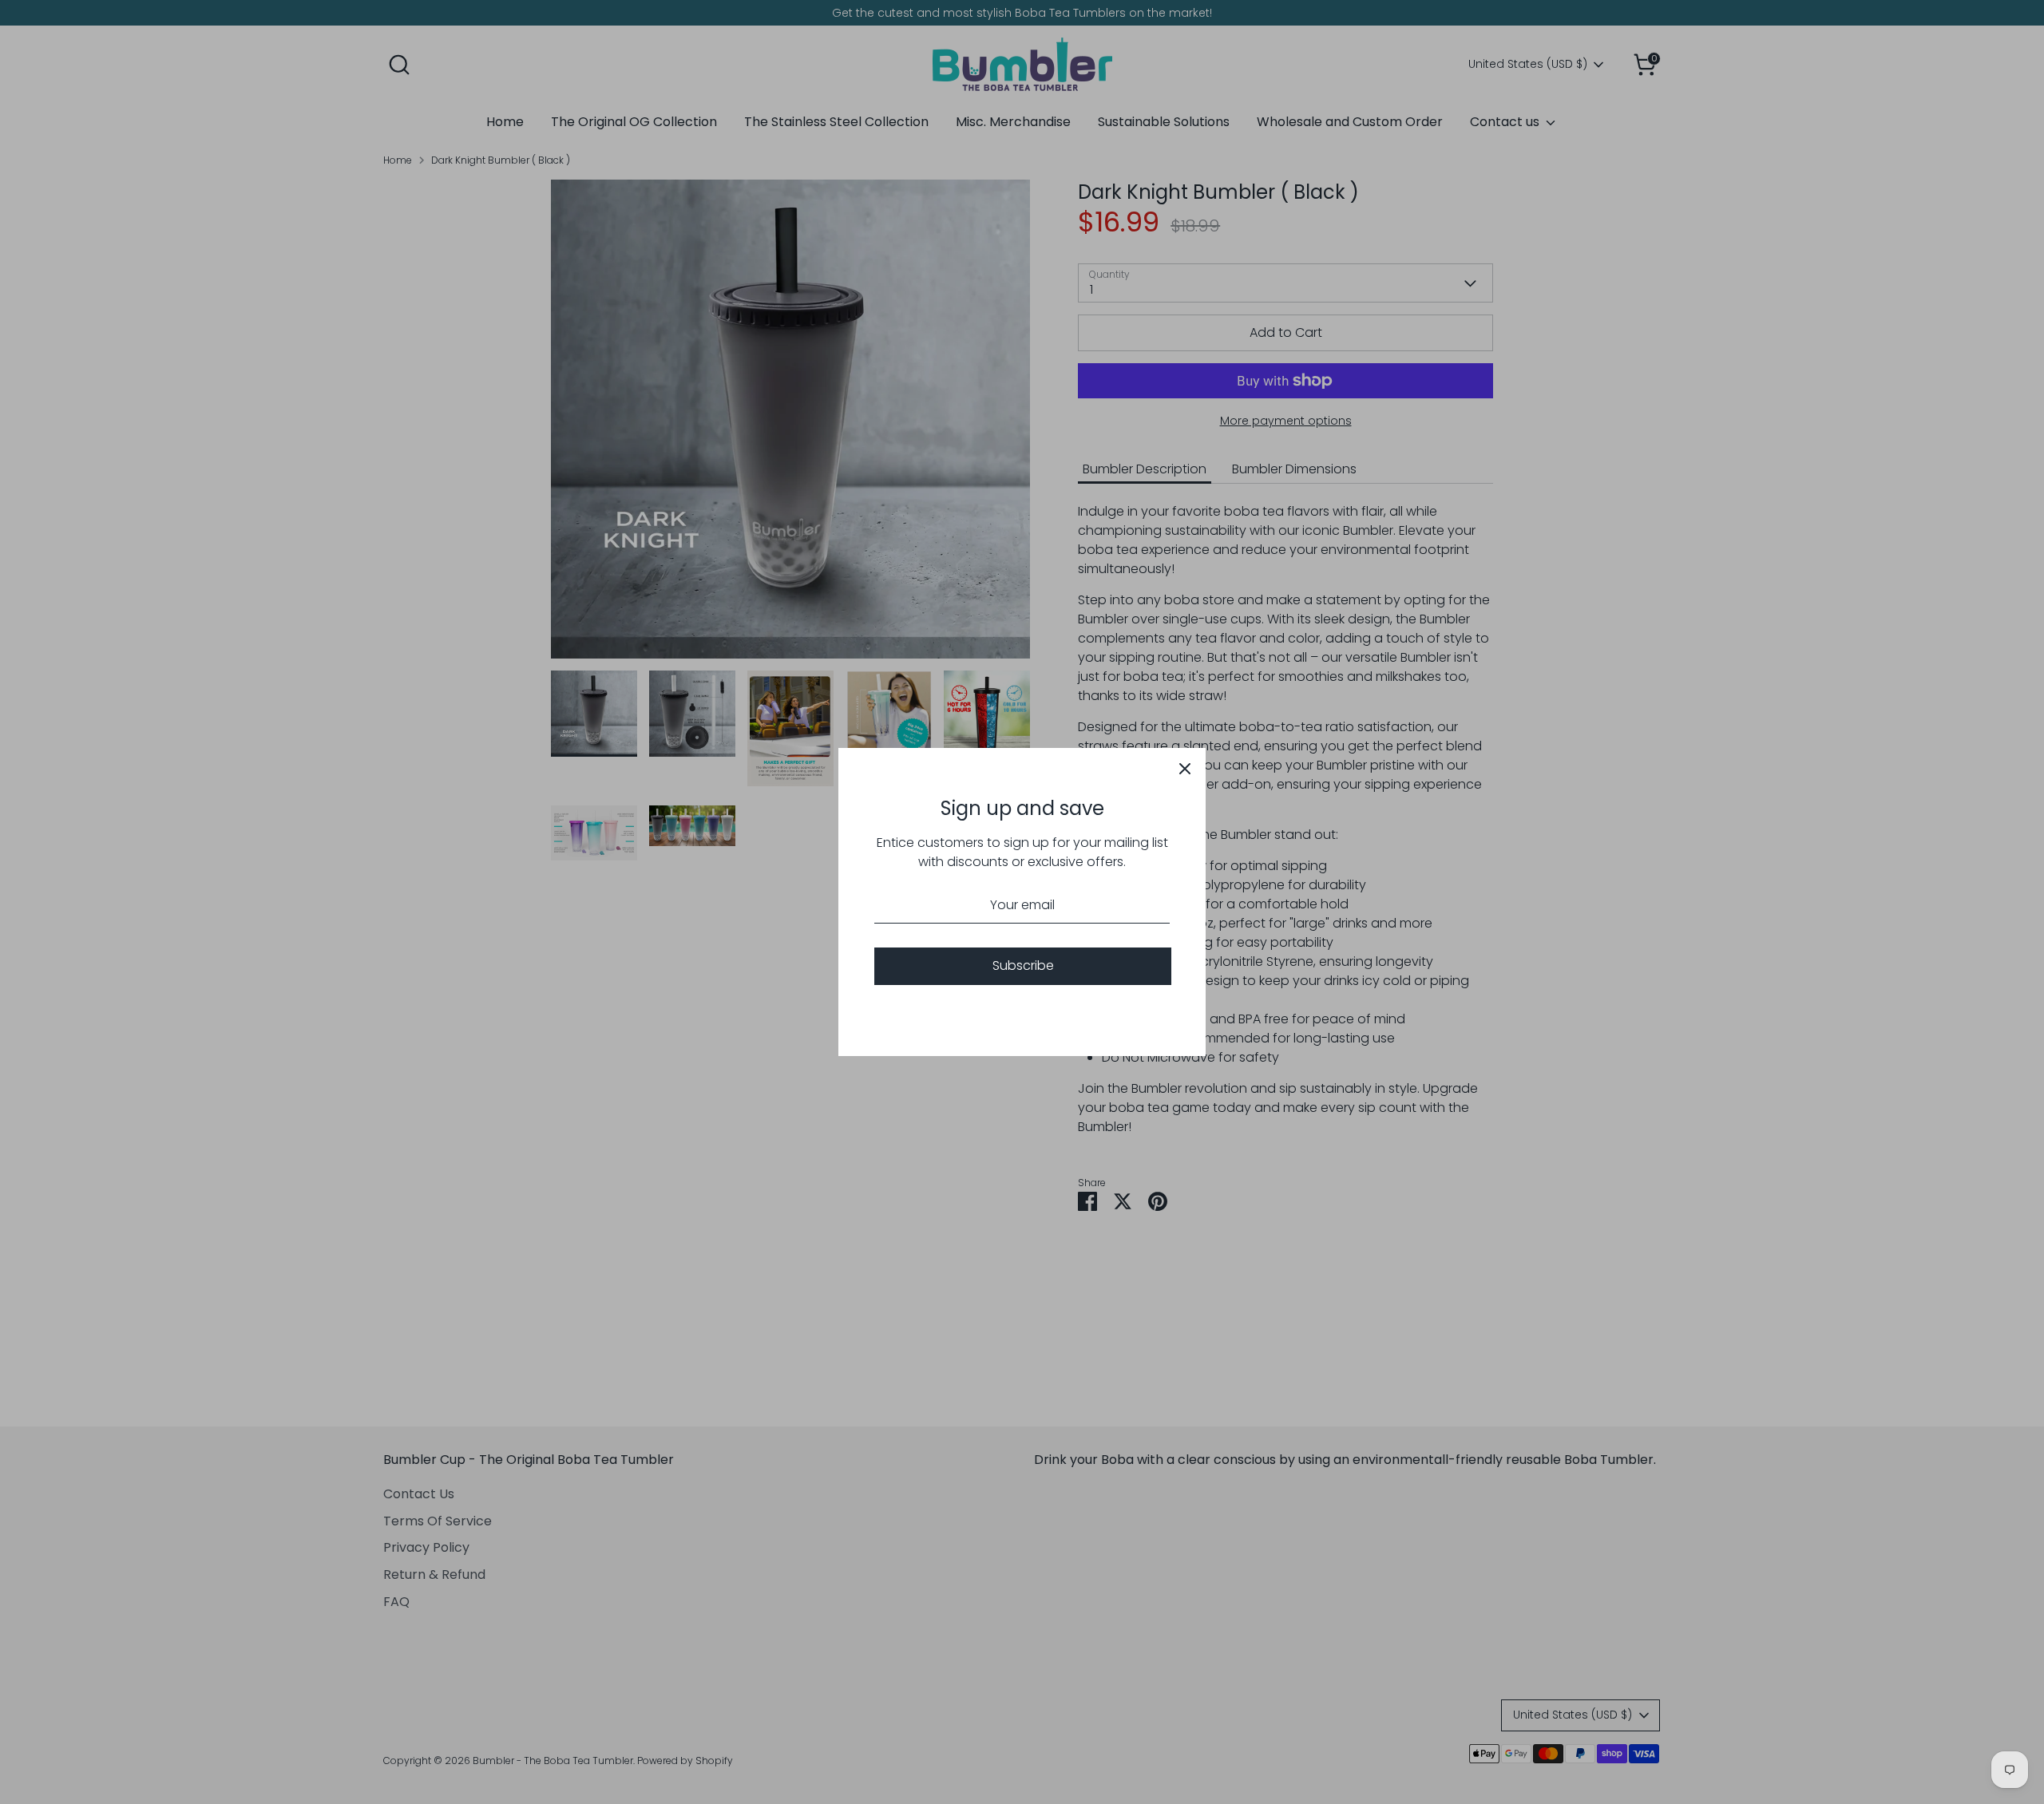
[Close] (1185, 769)
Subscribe (1023, 965)
